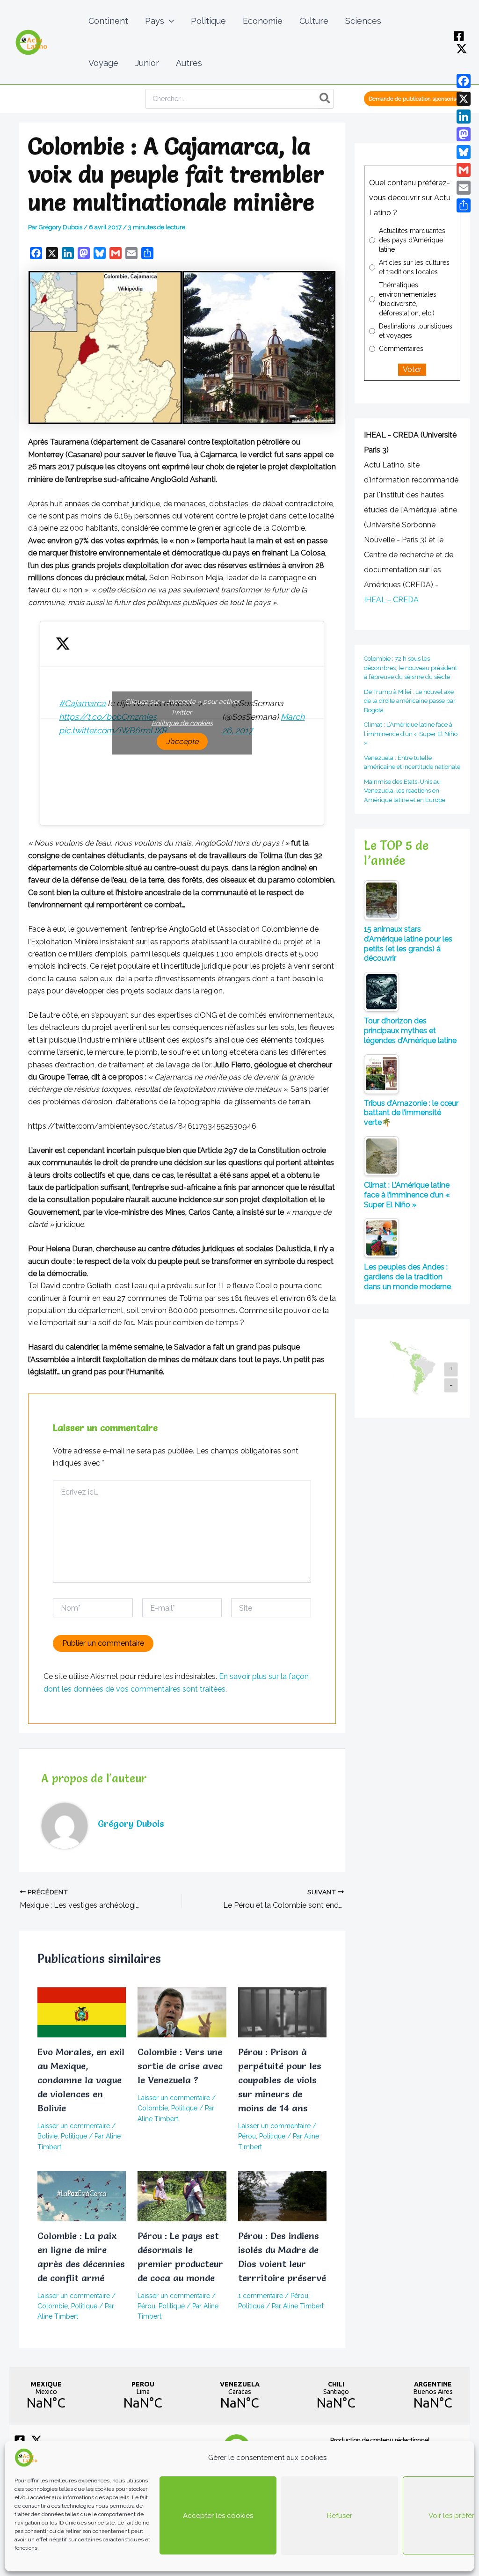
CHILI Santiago (336, 2395)
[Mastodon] (464, 134)
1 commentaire (261, 2296)
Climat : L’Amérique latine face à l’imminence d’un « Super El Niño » (411, 734)
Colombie (153, 2108)
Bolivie (47, 2136)
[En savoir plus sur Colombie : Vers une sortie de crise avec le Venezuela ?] (182, 2012)
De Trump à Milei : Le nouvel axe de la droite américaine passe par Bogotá (410, 701)
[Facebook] (459, 36)
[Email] (464, 188)
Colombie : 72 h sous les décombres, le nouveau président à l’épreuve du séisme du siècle (410, 668)
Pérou (247, 2136)
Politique (74, 2136)
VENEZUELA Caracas (240, 2395)
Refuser (340, 2516)
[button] (169, 21)
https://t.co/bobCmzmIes (108, 717)
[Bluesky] (464, 152)
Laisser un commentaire (74, 2126)
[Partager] (464, 205)
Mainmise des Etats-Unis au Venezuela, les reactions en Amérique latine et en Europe (405, 791)
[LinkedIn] (464, 117)
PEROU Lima (143, 2395)
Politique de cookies (182, 723)
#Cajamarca (82, 703)
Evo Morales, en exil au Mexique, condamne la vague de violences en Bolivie (81, 2080)
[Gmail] (464, 170)
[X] (462, 49)
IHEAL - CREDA (391, 600)
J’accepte (182, 741)
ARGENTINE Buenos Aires (433, 2395)
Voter (412, 369)
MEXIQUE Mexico (46, 2395)
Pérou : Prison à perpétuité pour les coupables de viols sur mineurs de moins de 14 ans (280, 2080)
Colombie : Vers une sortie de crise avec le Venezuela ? (180, 2066)
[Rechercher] (325, 99)
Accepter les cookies (218, 2516)
